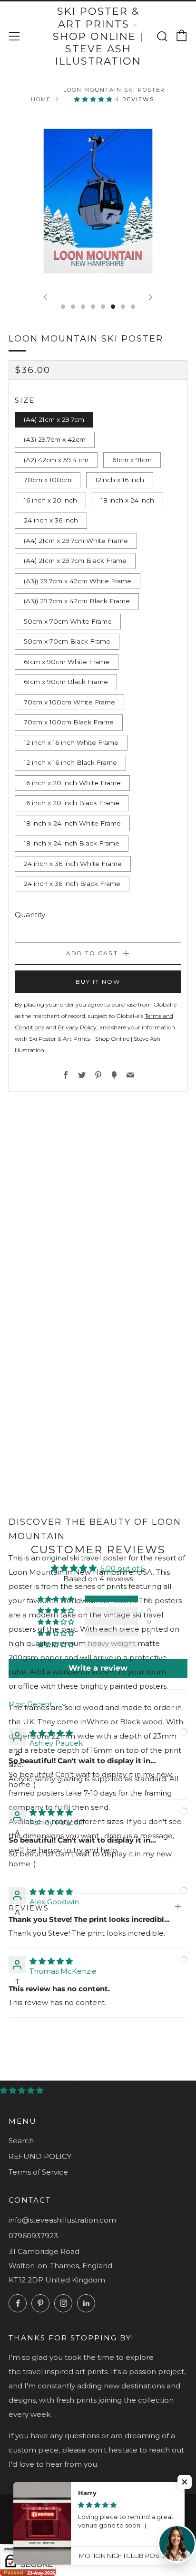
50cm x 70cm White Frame (68, 621)
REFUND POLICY (40, 2156)
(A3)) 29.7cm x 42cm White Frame (78, 581)
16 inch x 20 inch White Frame (72, 783)
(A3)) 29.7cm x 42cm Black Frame (77, 601)
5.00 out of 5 (123, 1568)
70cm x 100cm (48, 480)
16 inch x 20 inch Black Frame (72, 803)
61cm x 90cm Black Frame (66, 682)
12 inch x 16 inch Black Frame (70, 762)
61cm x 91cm (132, 460)
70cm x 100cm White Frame (69, 702)
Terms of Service (38, 2172)
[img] (51, 1733)
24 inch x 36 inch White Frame (73, 864)
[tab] (63, 307)
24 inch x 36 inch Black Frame (72, 884)
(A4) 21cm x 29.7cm (54, 419)
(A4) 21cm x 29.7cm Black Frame (75, 561)
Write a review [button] (98, 1668)
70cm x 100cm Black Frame (69, 722)
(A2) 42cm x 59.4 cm (56, 460)
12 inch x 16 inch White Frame (71, 742)
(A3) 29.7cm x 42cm (55, 439)
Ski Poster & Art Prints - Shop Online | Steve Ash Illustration (98, 36)
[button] (95, 99)
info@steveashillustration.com (62, 2220)
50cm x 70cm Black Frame (67, 641)
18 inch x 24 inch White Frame (72, 823)
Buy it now (98, 982)
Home (41, 99)
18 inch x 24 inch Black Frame (72, 843)
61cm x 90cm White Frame (67, 662)
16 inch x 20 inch (50, 500)
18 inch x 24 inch (127, 500)
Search (21, 2141)
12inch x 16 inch (120, 480)
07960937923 (33, 2236)
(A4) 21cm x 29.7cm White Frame (76, 541)
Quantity (30, 915)
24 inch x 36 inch (51, 520)
